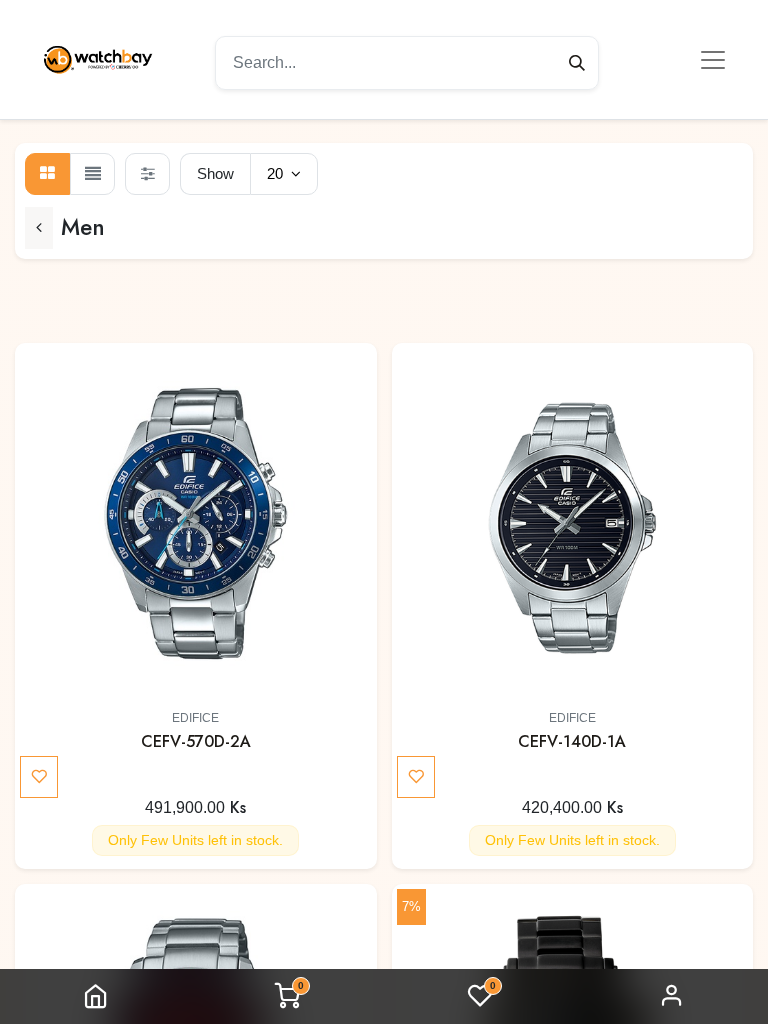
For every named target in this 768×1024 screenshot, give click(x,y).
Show (215, 173)
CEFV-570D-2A (196, 741)
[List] (92, 174)
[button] (353, 377)
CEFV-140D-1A (572, 741)
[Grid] (47, 174)
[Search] (577, 63)
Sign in (672, 996)
